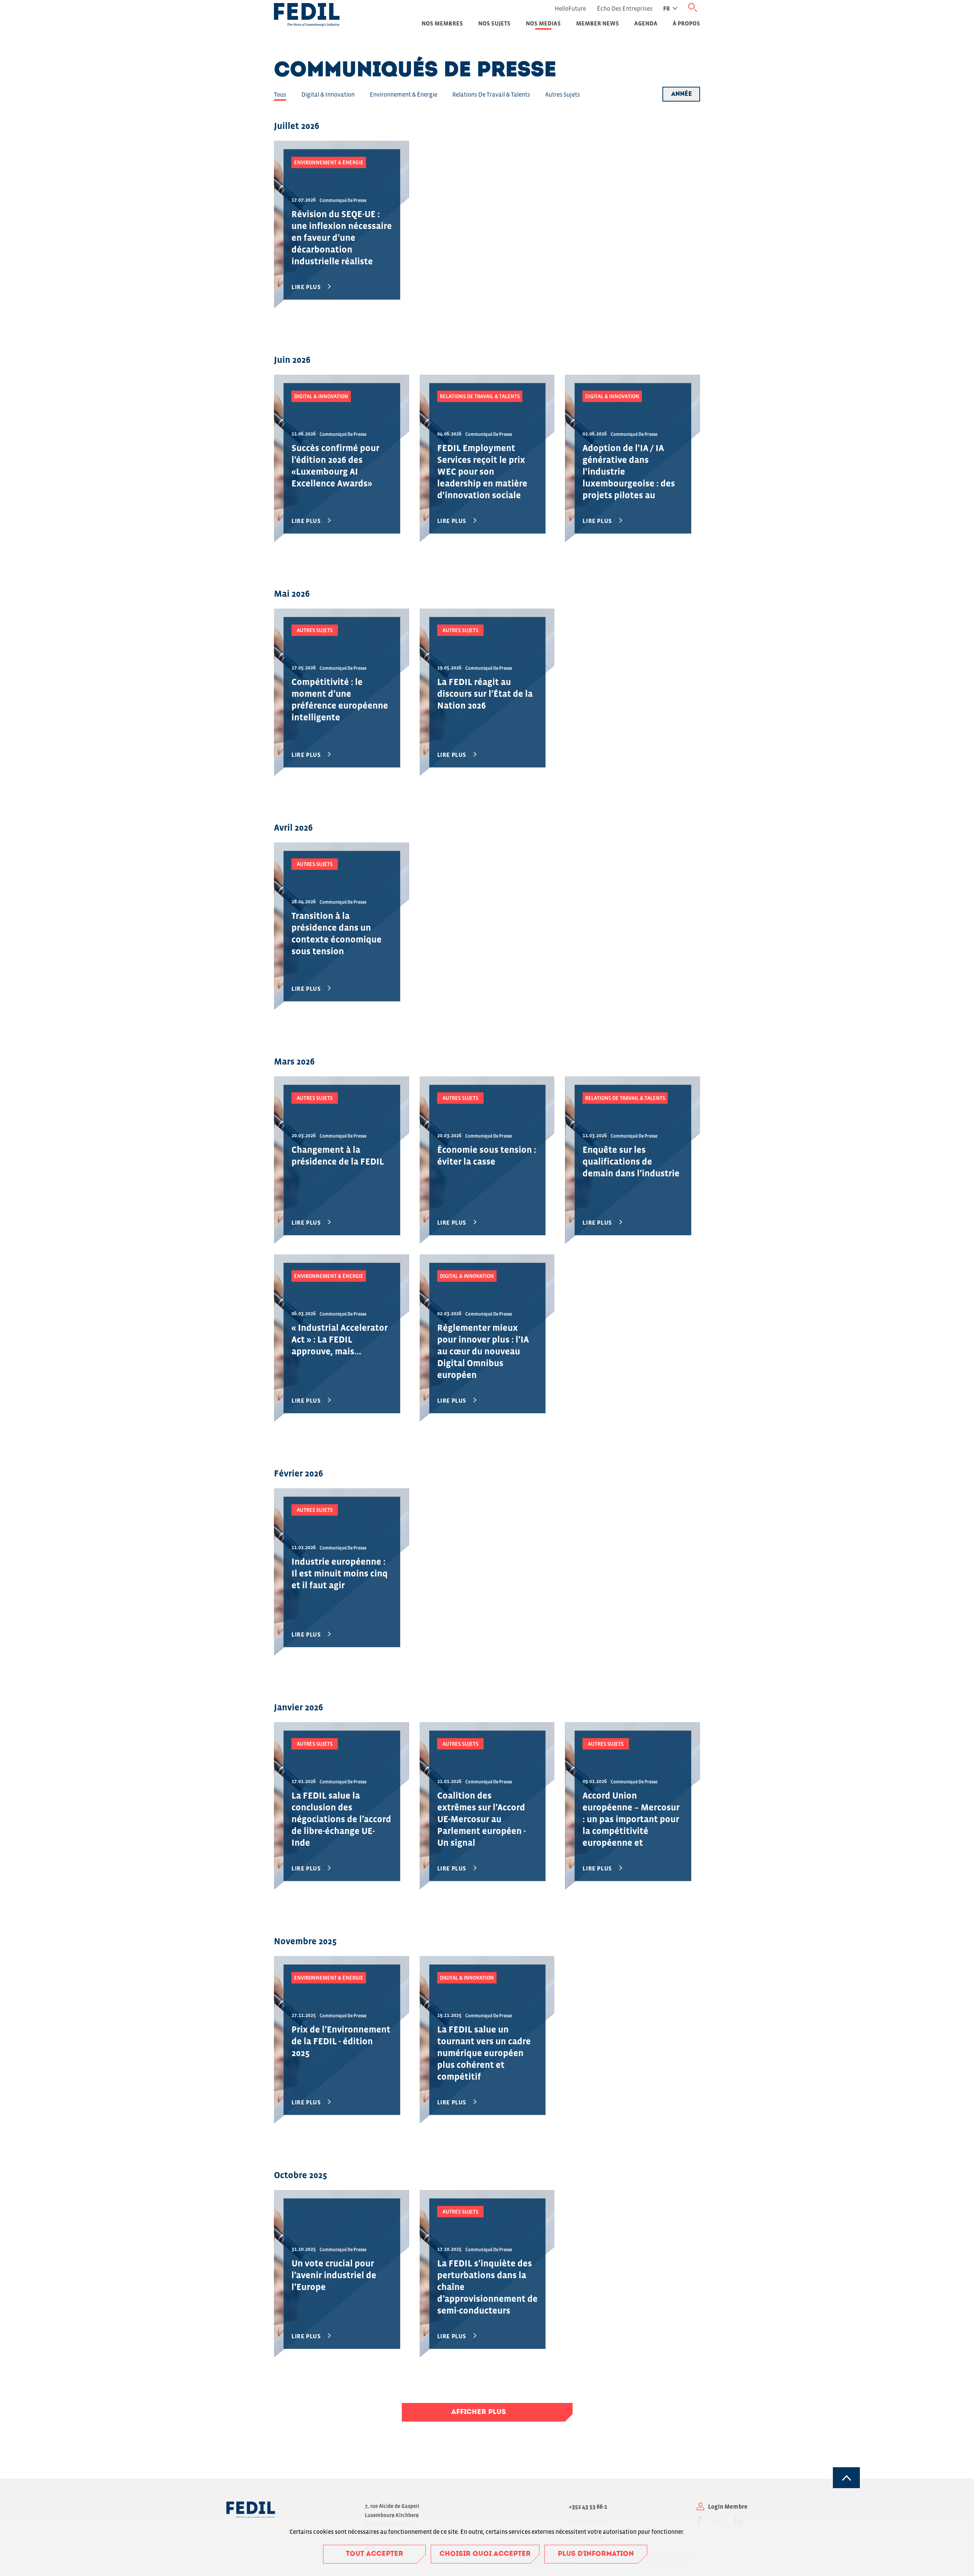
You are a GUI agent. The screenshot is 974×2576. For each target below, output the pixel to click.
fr (667, 8)
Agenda (646, 23)
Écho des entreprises (625, 8)
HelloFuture (570, 8)
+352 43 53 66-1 (588, 2506)
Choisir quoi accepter (485, 2554)
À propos (686, 23)
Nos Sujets (494, 23)
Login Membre (728, 2506)
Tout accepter (375, 2554)
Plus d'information (596, 2554)
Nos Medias (543, 23)
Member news (598, 23)
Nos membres (442, 23)
